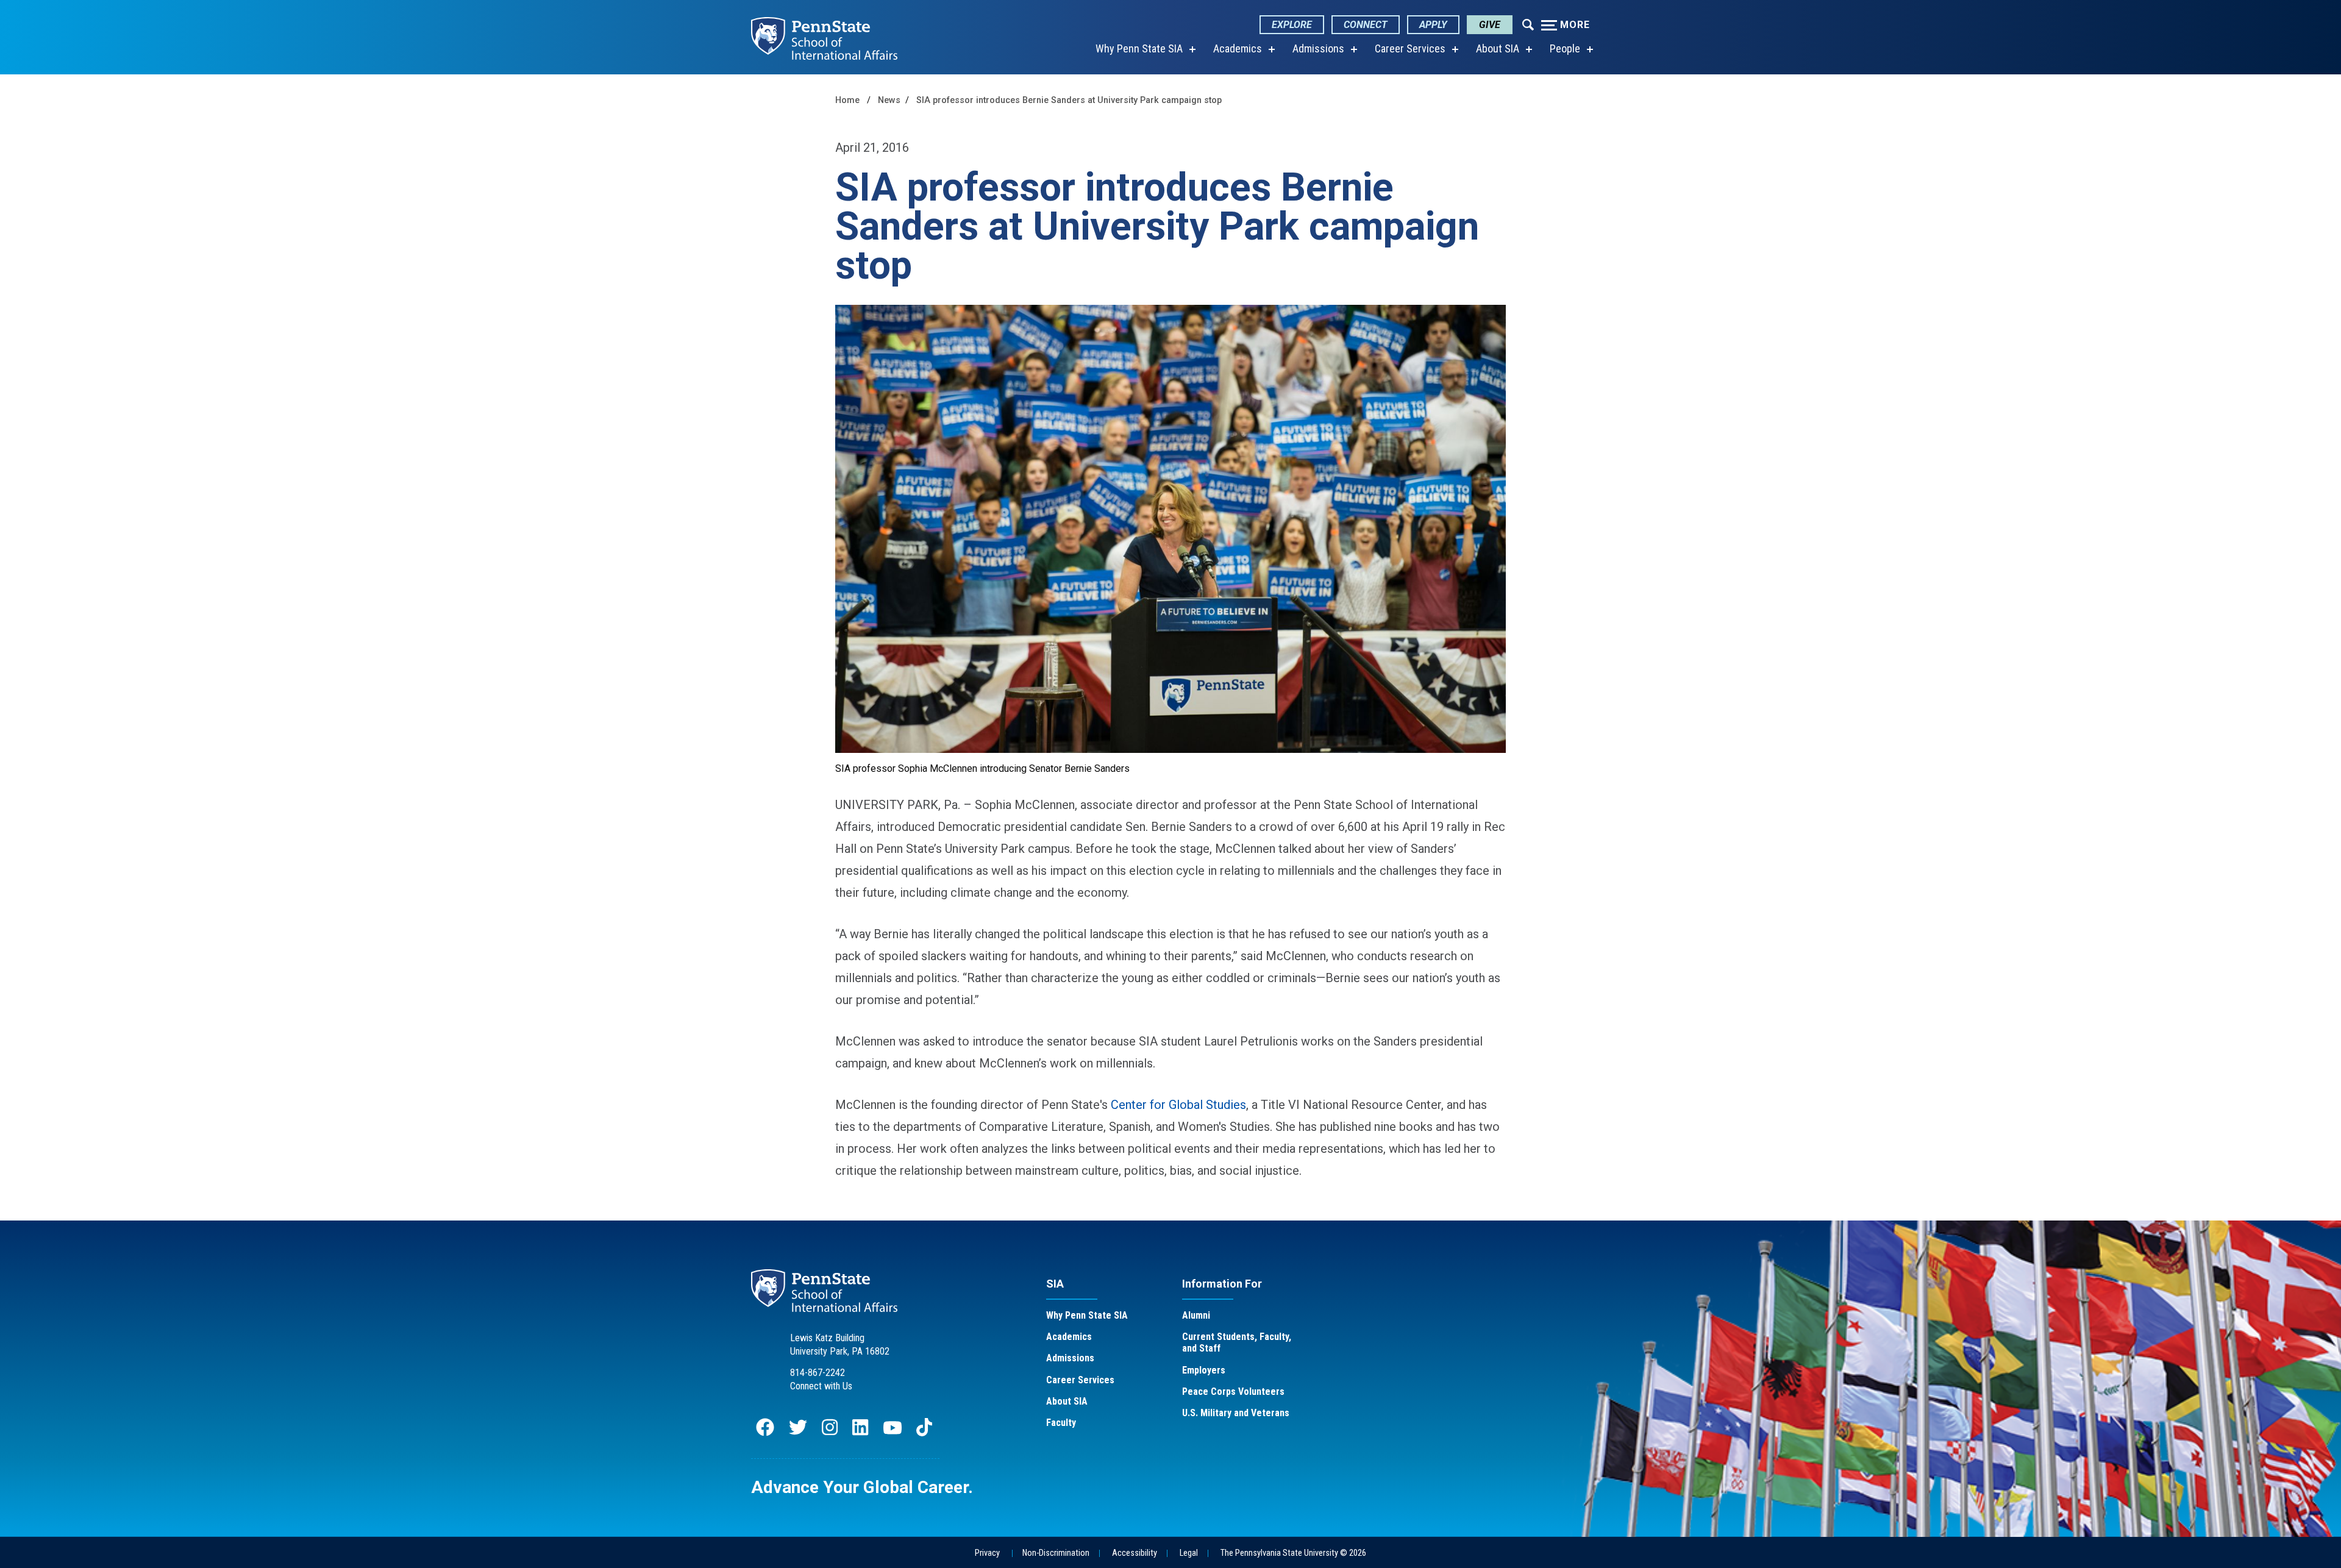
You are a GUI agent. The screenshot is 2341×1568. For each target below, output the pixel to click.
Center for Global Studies (1178, 1105)
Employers (1204, 1370)
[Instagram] (830, 1433)
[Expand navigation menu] (1528, 24)
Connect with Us (821, 1386)
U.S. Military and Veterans (1236, 1413)
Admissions (1318, 48)
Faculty (1061, 1423)
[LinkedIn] (860, 1433)
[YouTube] (893, 1433)
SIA (1055, 1284)
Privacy (987, 1553)
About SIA (1498, 48)
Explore (1292, 25)
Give (1490, 25)
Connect (1366, 25)
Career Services (1410, 48)
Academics (1238, 48)
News (889, 100)
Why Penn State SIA (1139, 48)
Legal (1189, 1553)
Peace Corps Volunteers (1233, 1392)
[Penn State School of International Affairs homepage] (824, 37)
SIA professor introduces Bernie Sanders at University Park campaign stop (1069, 100)
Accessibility (1135, 1553)
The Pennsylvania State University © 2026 (1293, 1553)
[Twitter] (798, 1433)
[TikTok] (925, 1433)
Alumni (1196, 1315)
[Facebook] (765, 1433)
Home (847, 100)
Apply (1433, 25)
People (1565, 48)
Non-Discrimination (1056, 1553)
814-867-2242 (818, 1373)
